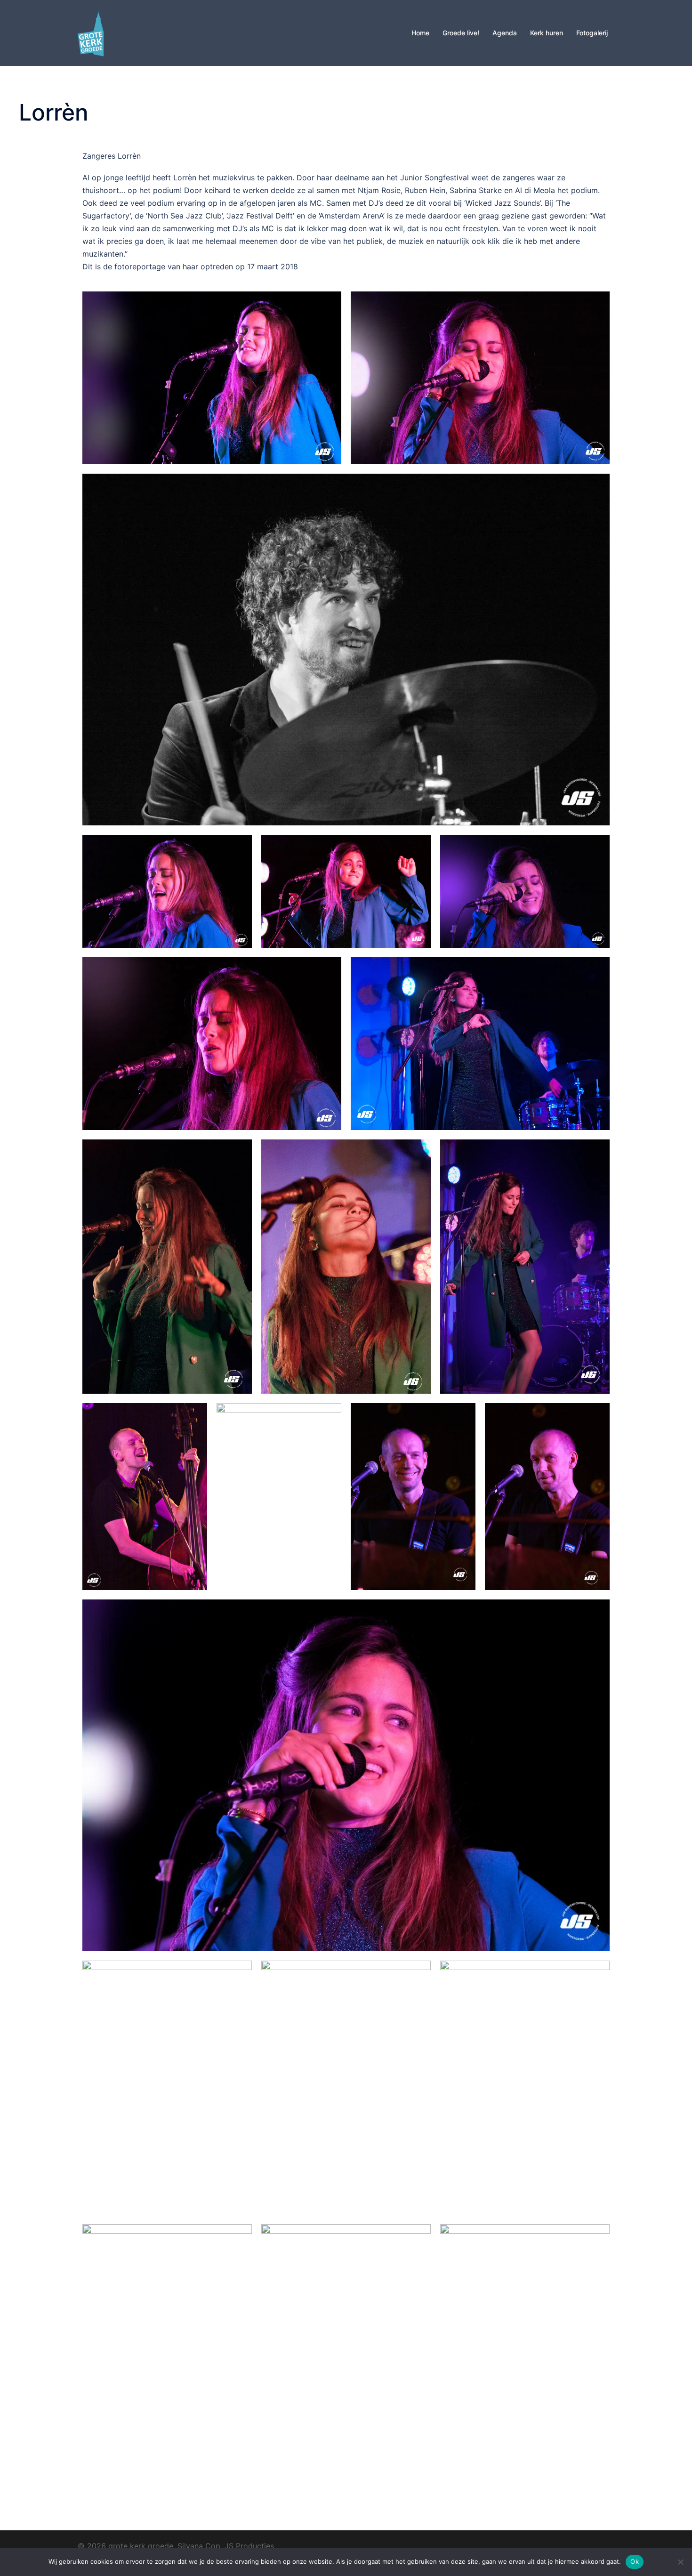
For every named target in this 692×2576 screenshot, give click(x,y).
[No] (680, 2562)
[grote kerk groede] (91, 32)
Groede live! (461, 33)
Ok (635, 2561)
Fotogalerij (592, 33)
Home (420, 33)
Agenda (505, 33)
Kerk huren (547, 33)
